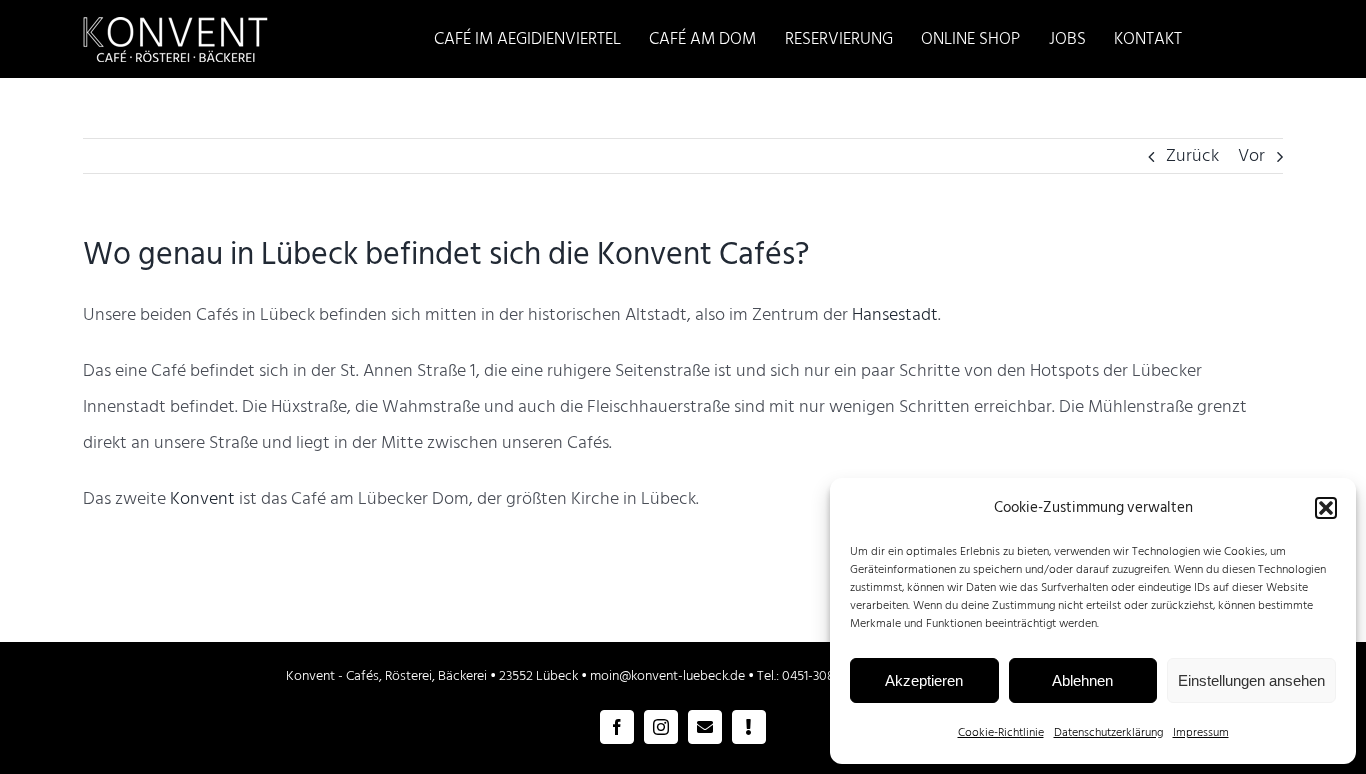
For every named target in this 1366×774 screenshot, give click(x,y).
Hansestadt (895, 314)
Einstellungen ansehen (1251, 680)
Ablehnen (1082, 680)
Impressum (1201, 732)
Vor (1251, 155)
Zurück (1192, 155)
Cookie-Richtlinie (1001, 732)
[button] (1326, 508)
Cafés (362, 675)
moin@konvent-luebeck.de (667, 675)
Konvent (202, 498)
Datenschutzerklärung (1108, 732)
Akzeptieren (924, 680)
